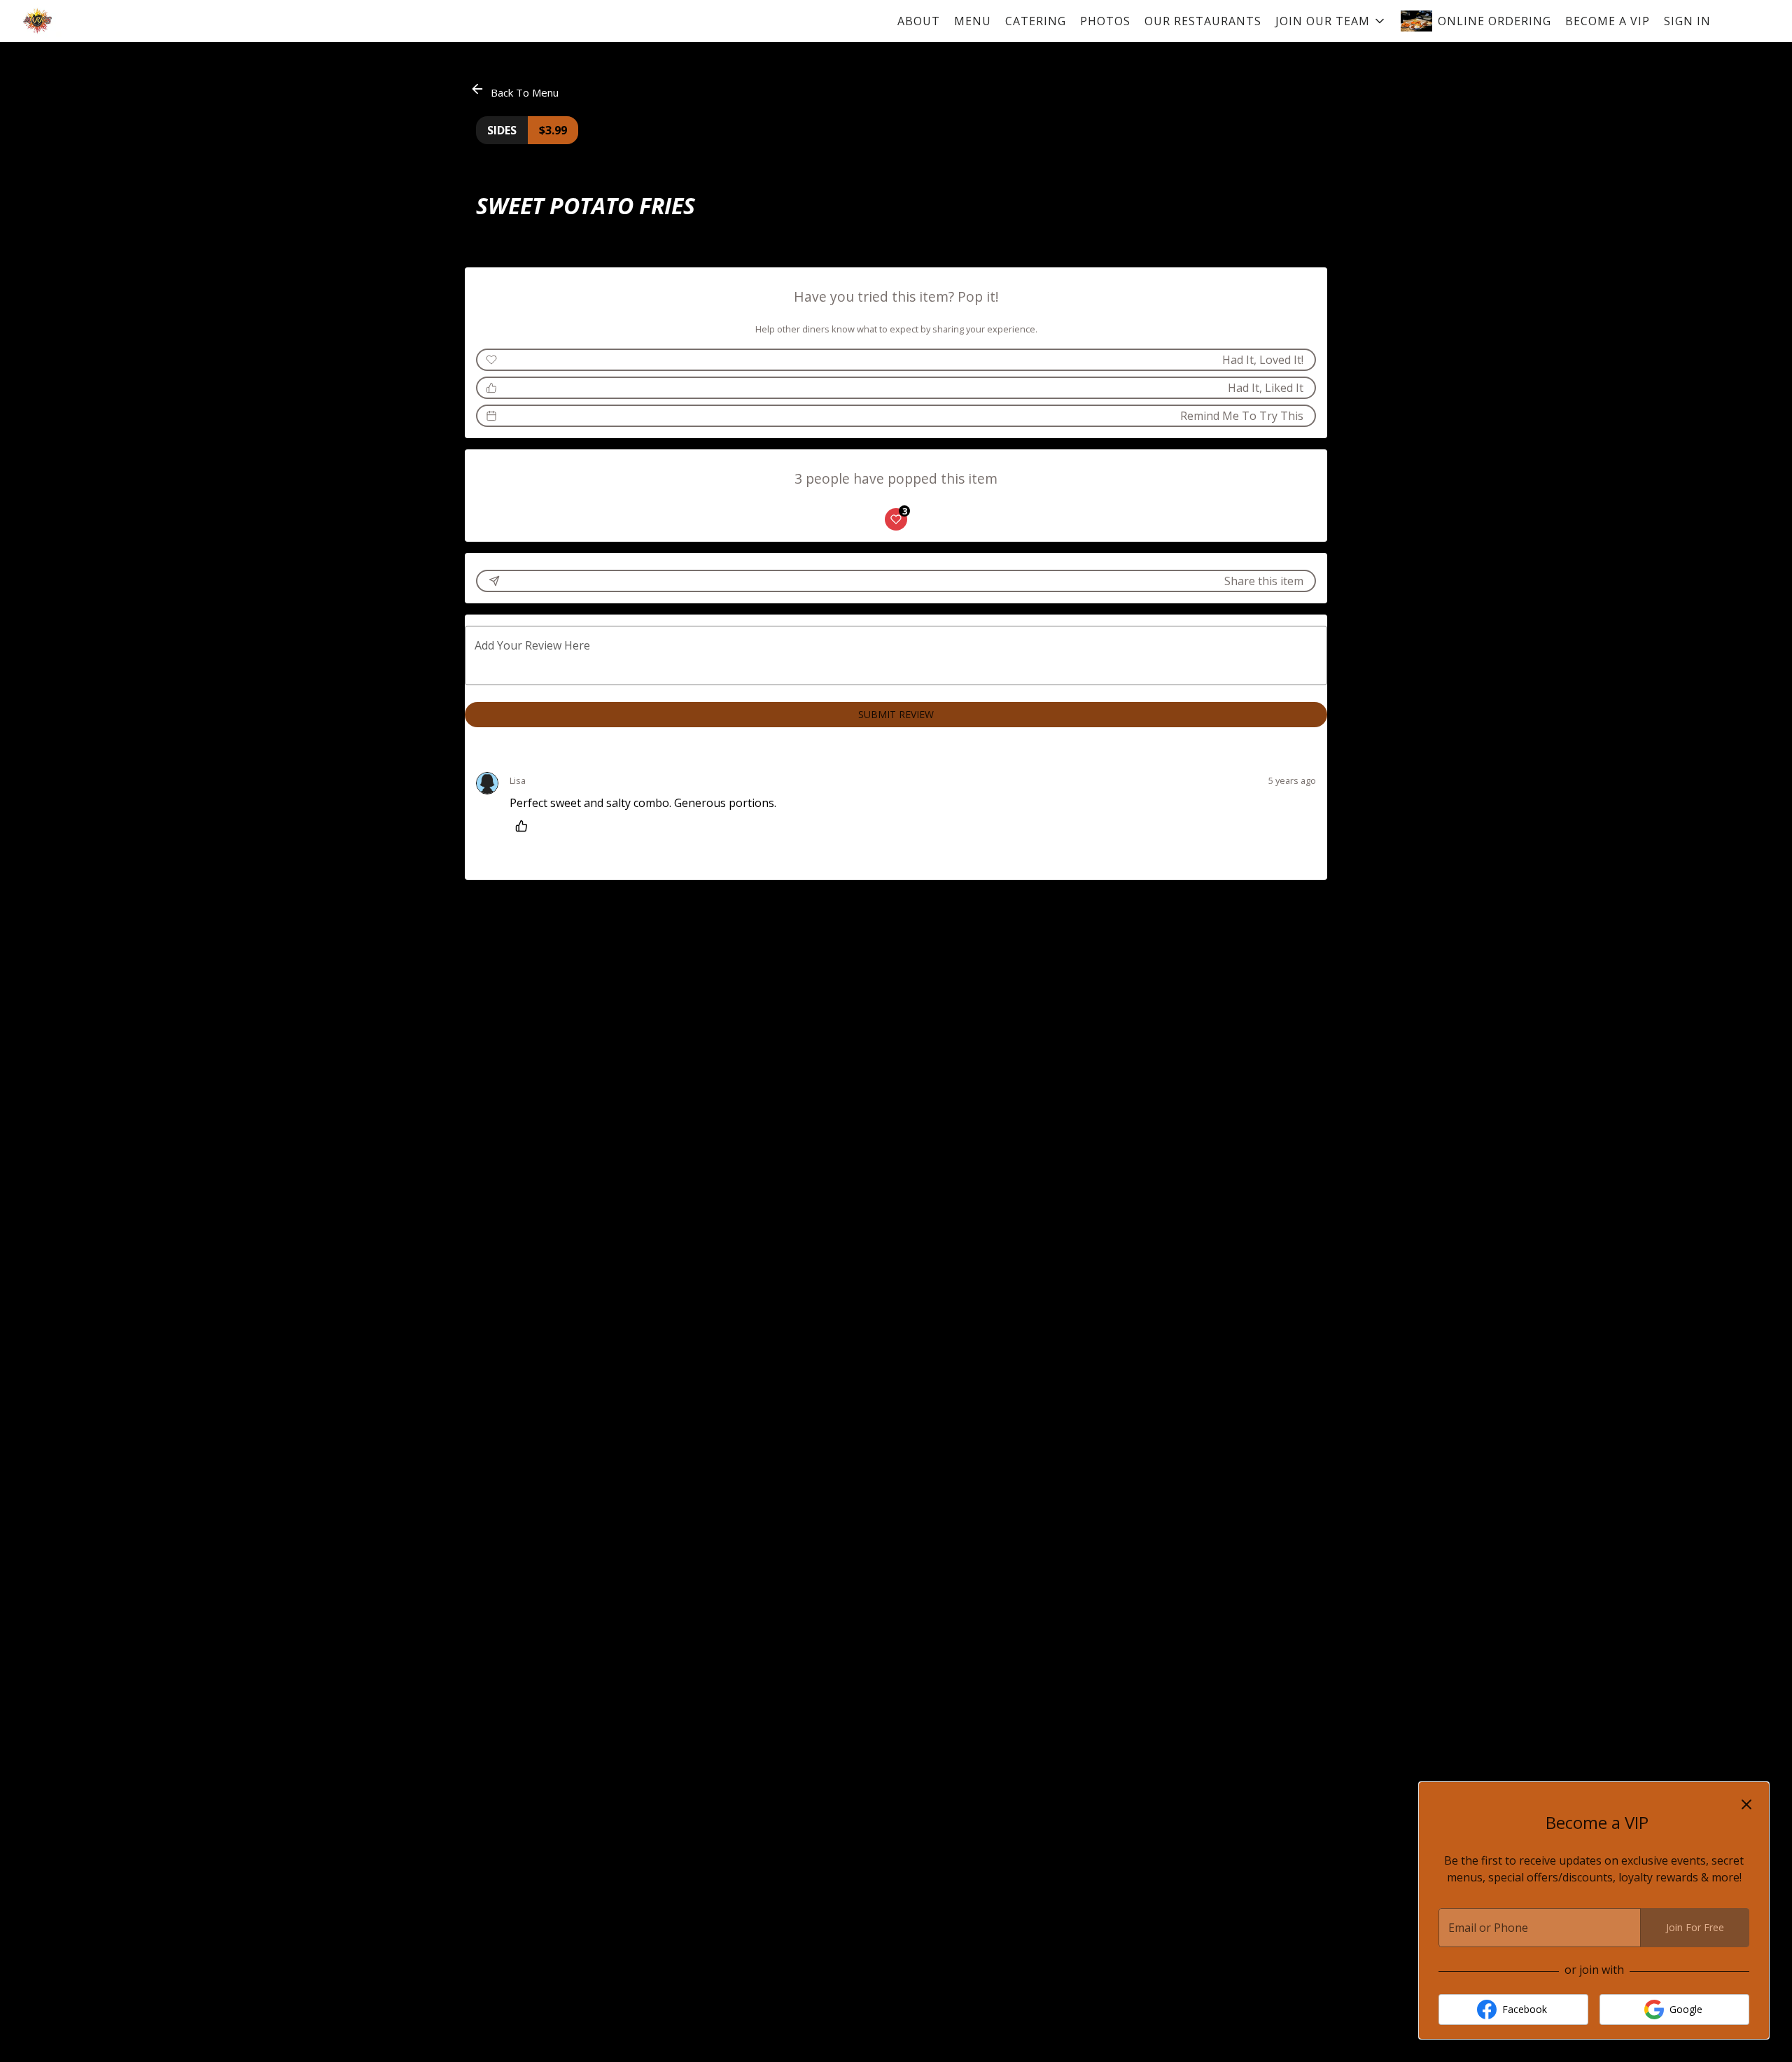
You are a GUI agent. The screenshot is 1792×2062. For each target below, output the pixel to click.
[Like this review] (525, 826)
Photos (1105, 21)
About (919, 21)
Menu (973, 21)
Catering (1036, 21)
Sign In (1687, 21)
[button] (1331, 21)
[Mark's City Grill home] (74, 21)
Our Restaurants (1203, 21)
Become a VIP (1608, 21)
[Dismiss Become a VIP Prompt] (1746, 1804)
